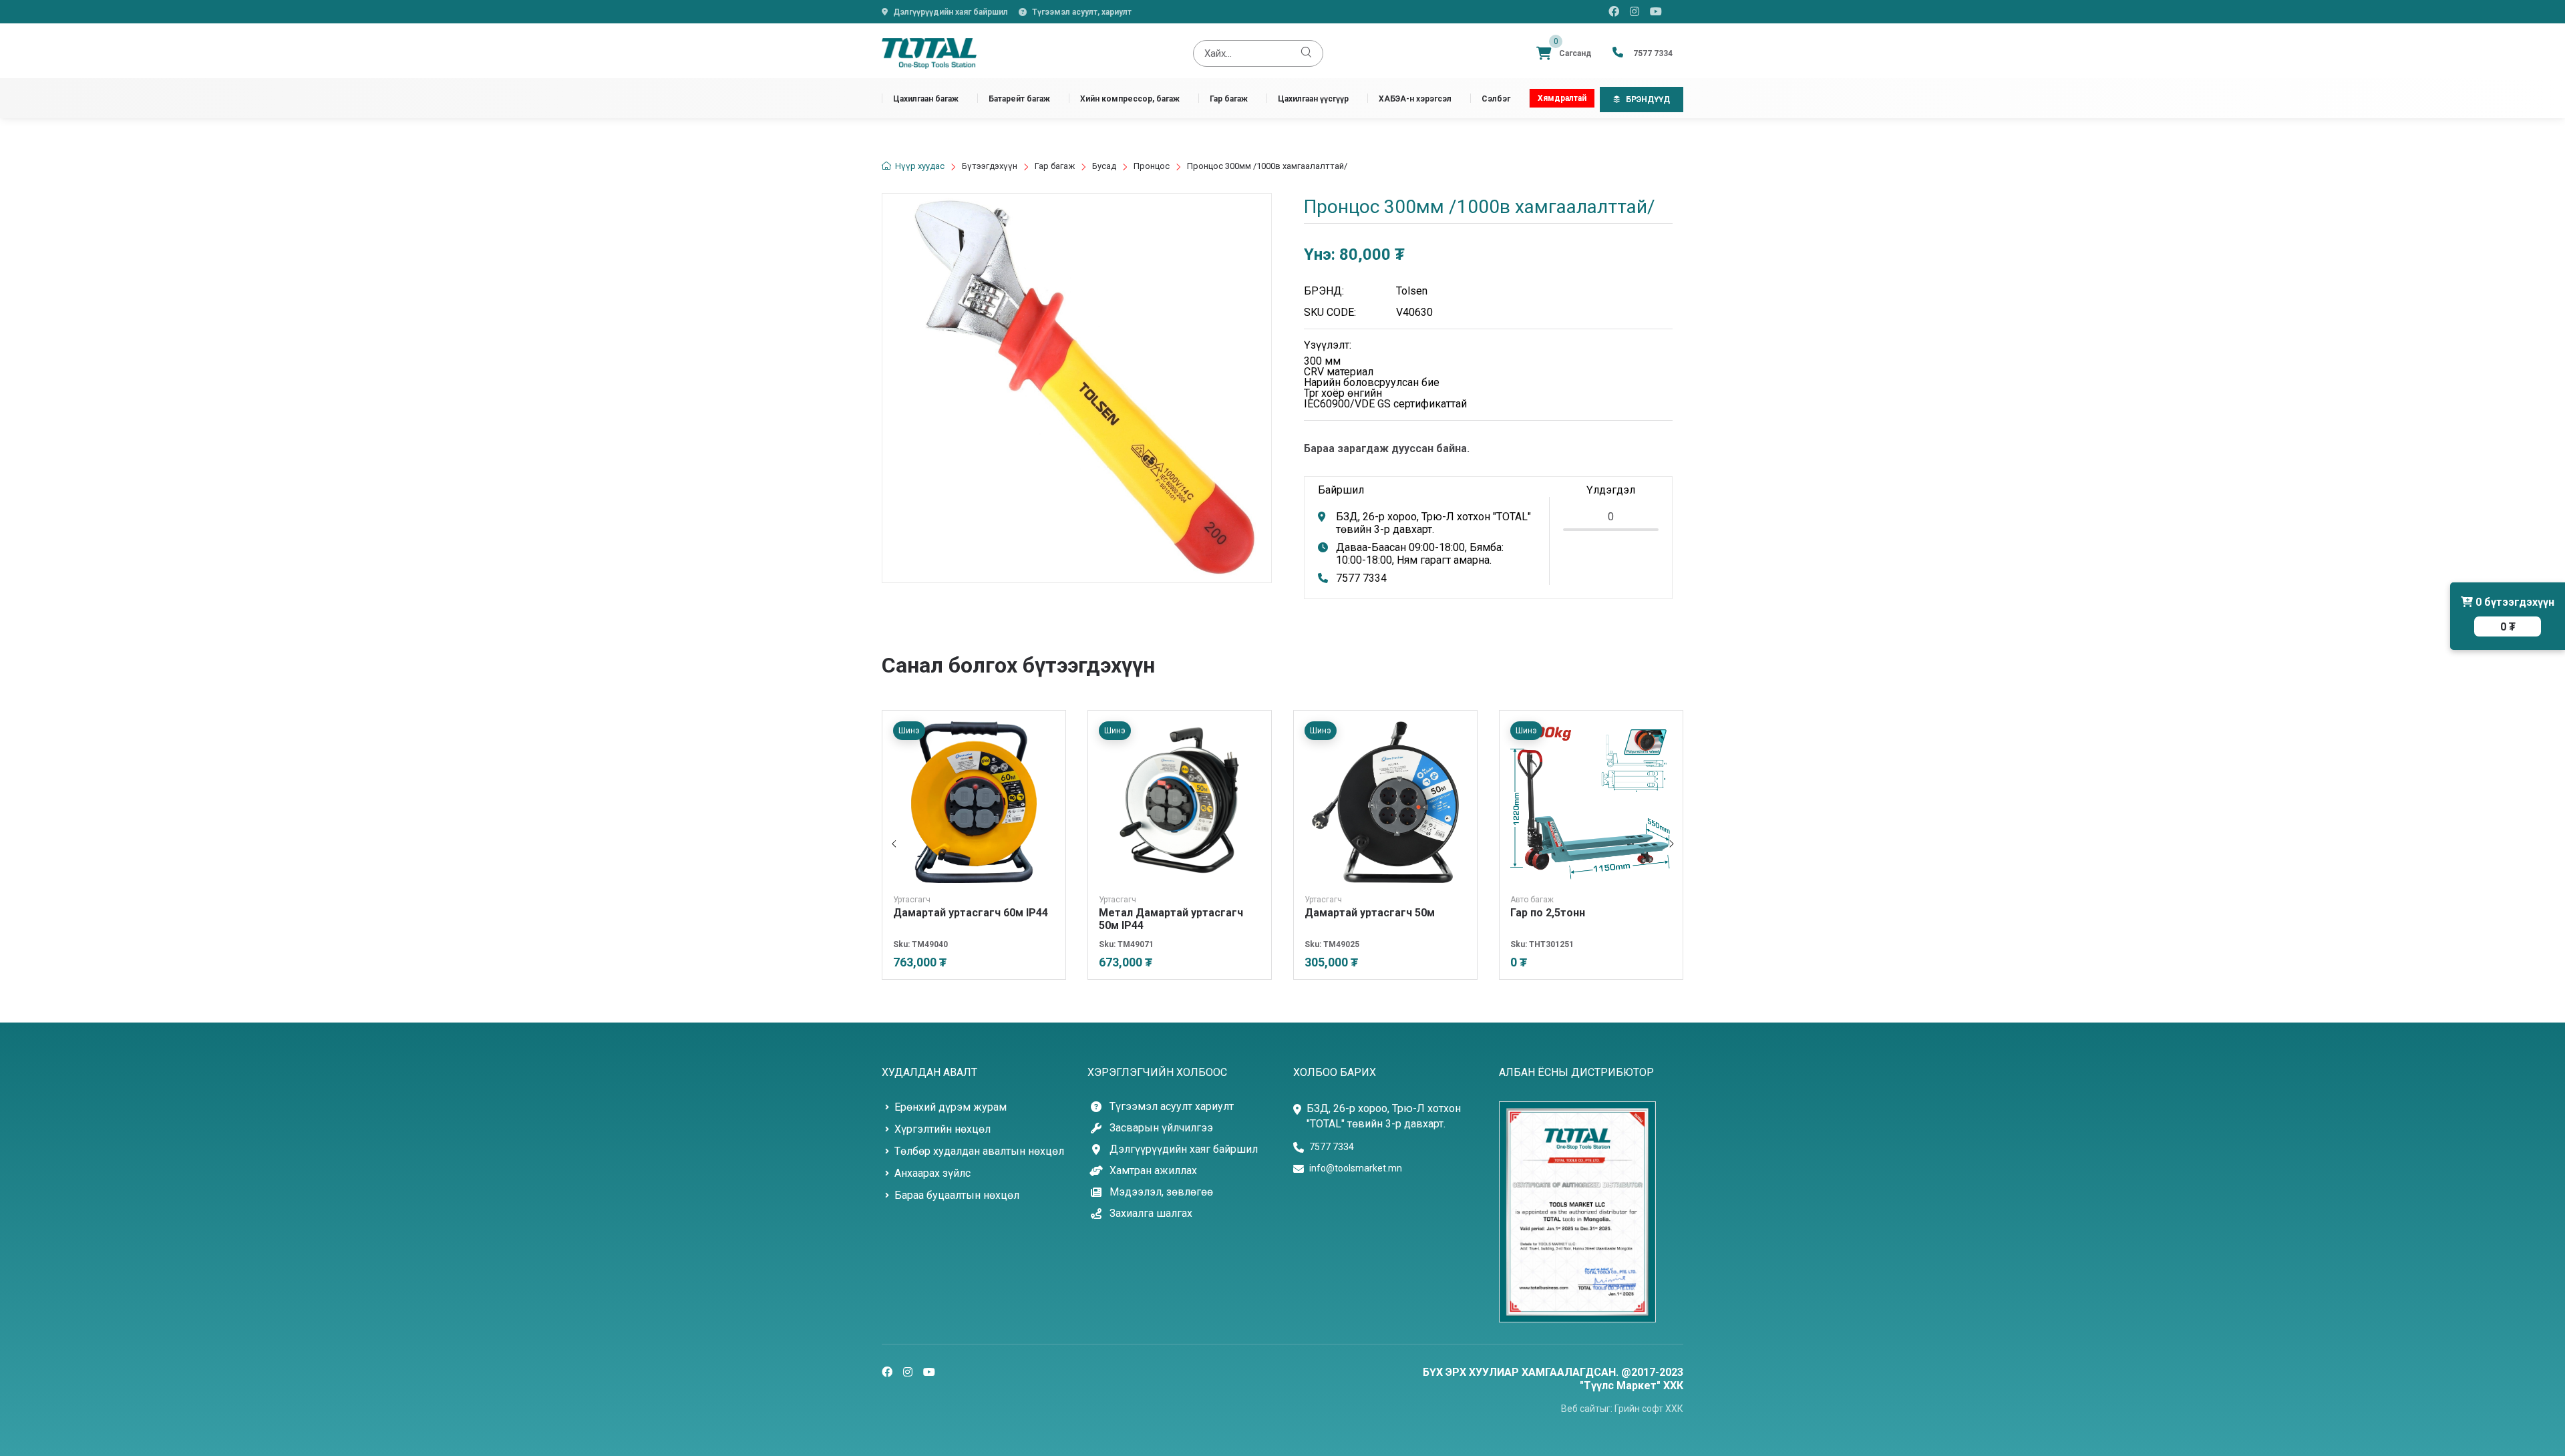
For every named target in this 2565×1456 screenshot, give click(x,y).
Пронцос (1152, 166)
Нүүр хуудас (920, 166)
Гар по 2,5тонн (1548, 913)
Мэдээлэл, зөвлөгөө (1161, 1192)
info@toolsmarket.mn (1356, 1168)
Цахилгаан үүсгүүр (1313, 99)
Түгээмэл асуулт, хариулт (1082, 12)
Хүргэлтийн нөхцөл (943, 1129)
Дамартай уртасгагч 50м (1370, 913)
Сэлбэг (1496, 99)
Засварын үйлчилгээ (1161, 1128)
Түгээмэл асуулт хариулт (1172, 1107)
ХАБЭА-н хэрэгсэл (1415, 99)
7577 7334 (1361, 578)
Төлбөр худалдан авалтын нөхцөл (979, 1151)
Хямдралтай (1562, 98)
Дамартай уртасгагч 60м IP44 (971, 913)
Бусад (1104, 166)
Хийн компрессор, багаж (1130, 99)
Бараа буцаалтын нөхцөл (957, 1195)
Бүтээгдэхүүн (990, 166)
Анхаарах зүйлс (932, 1173)
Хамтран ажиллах (1153, 1171)
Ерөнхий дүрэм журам (951, 1107)
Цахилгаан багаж (926, 99)
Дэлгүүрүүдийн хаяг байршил (951, 12)
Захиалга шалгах (1151, 1214)
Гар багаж (1229, 99)
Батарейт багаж (1019, 99)
